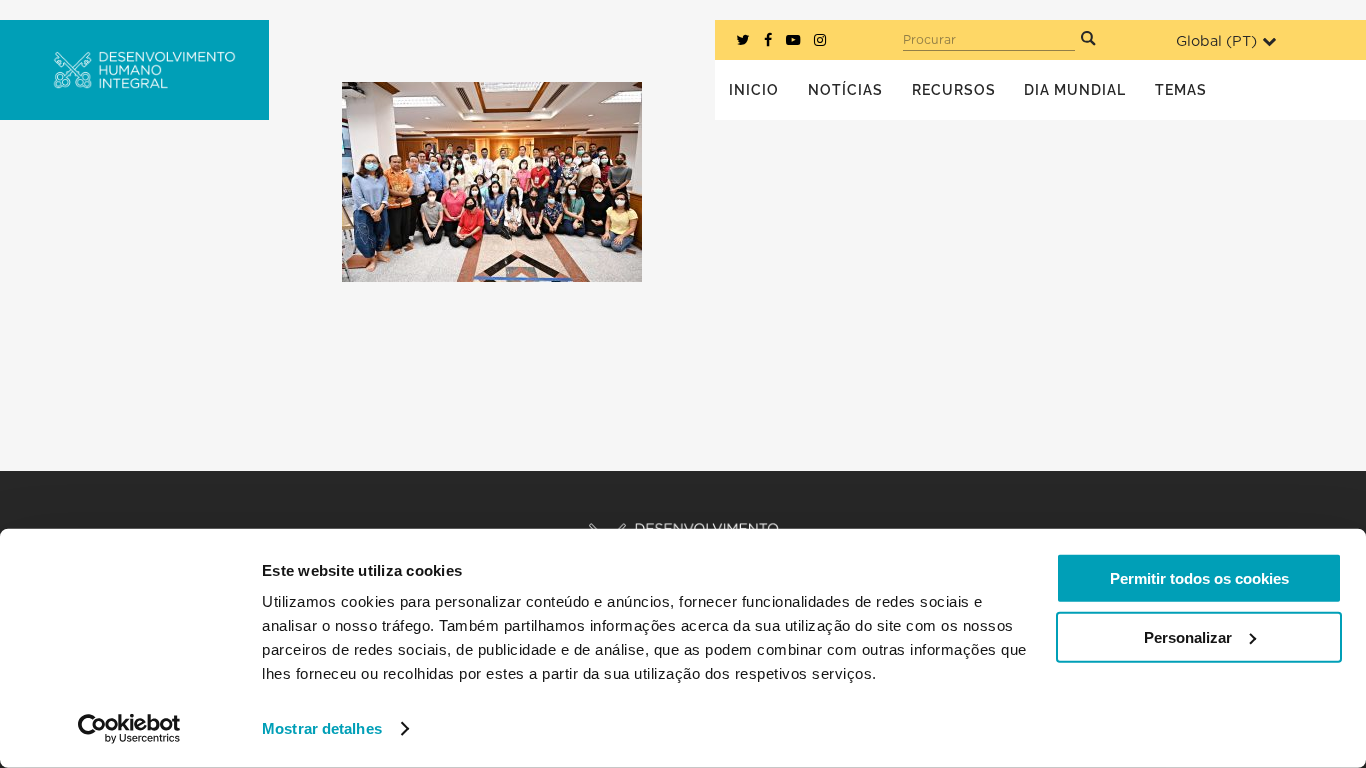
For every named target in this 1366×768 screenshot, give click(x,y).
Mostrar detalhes (322, 728)
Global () (1216, 41)
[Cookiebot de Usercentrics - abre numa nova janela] (129, 729)
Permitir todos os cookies (1199, 578)
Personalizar (1188, 636)
